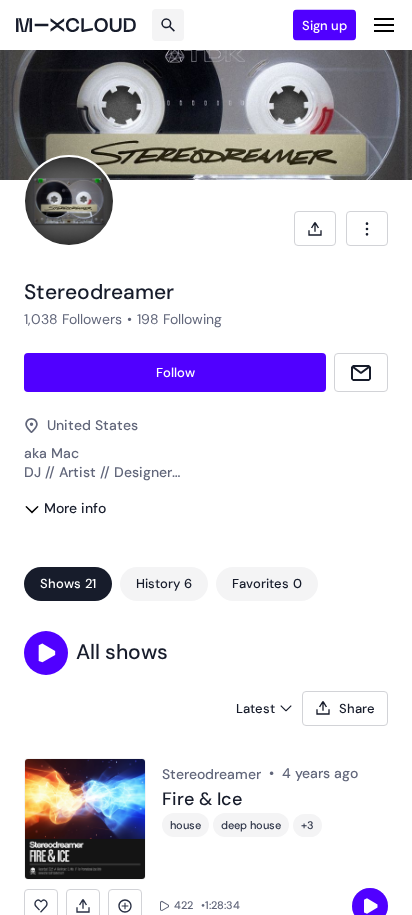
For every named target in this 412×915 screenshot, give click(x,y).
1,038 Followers (73, 319)
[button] (46, 653)
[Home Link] (76, 25)
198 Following (179, 319)
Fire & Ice (202, 800)
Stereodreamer (211, 774)
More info (75, 508)
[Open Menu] (384, 25)
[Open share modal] (315, 228)
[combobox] (367, 228)
